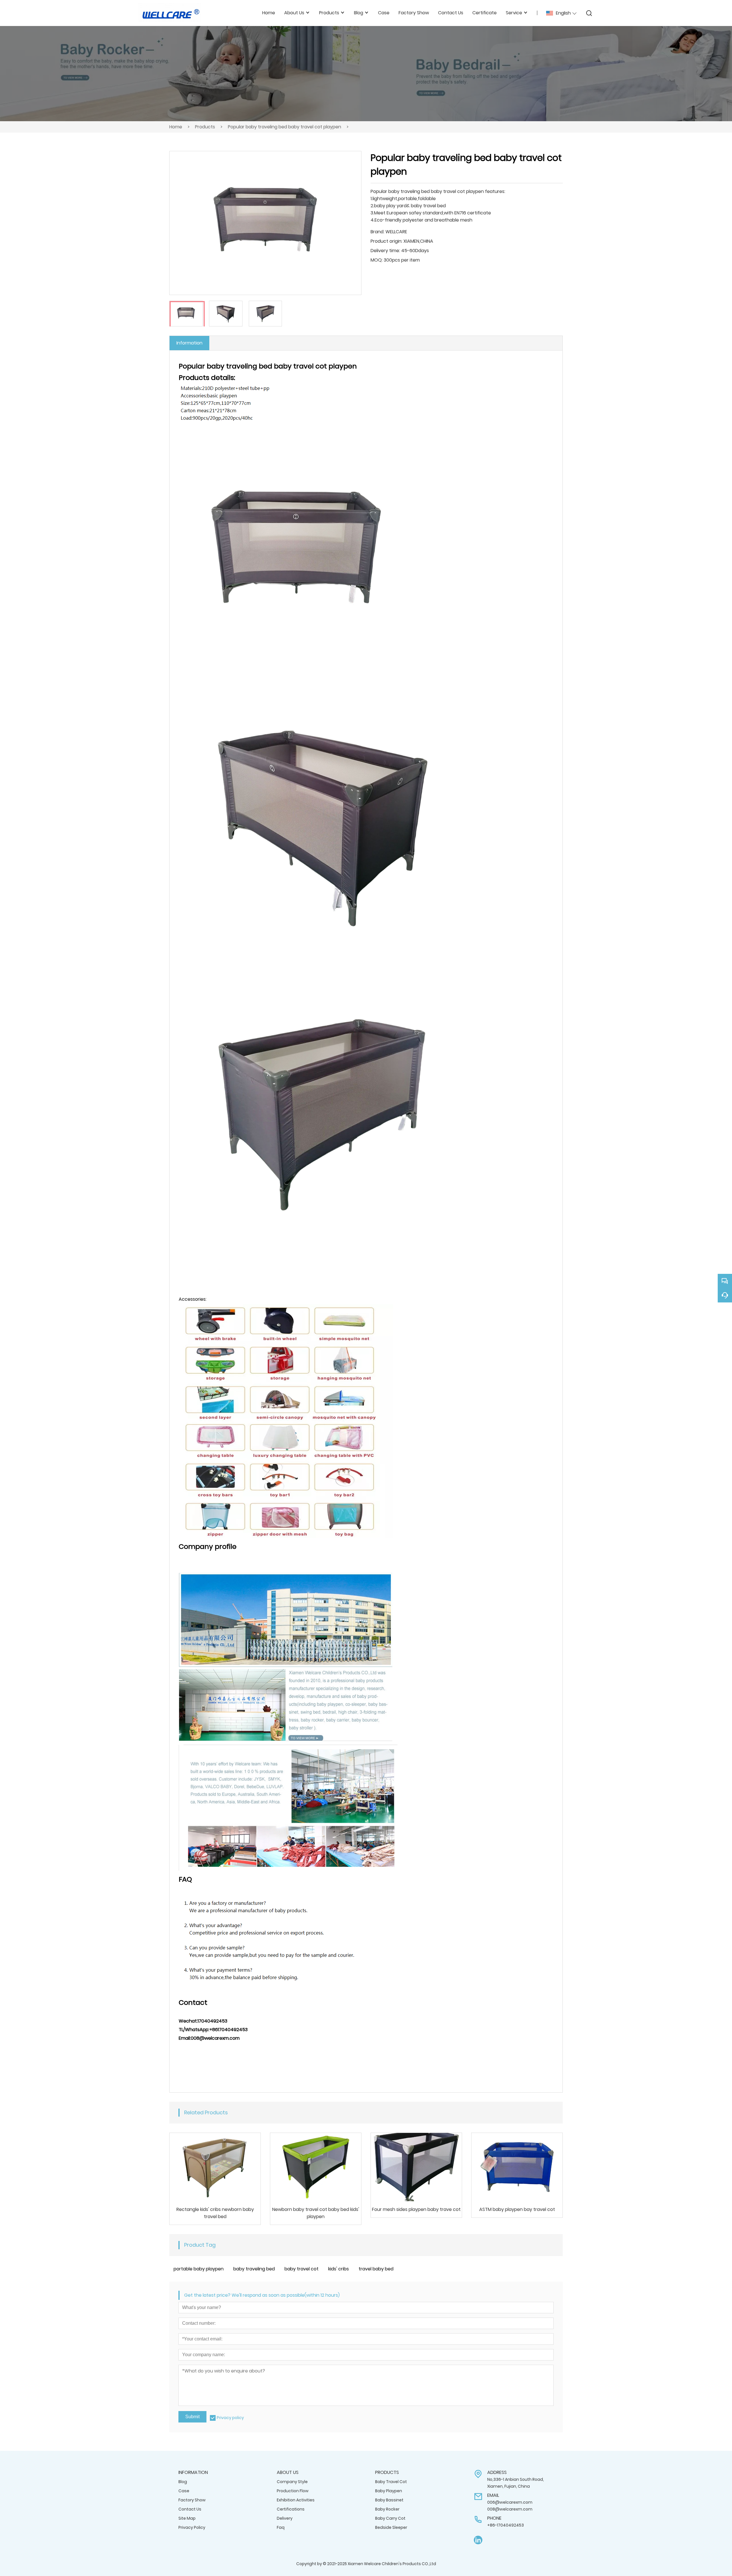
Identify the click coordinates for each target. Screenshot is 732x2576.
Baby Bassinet (389, 2500)
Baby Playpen (389, 2491)
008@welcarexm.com (510, 2509)
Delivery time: (385, 251)
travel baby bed (376, 2269)
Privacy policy (230, 2418)
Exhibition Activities (296, 2500)
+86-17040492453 (506, 2525)
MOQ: (377, 260)
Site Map (187, 2518)
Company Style (292, 2482)
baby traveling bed (254, 2269)
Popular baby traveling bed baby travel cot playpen (285, 127)
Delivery (285, 2518)
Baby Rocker (387, 2509)
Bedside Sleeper (391, 2527)
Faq (281, 2527)
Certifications (291, 2509)
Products (205, 127)
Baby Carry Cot (390, 2518)
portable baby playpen (199, 2269)
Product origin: (386, 241)
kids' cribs (339, 2269)
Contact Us (190, 2509)
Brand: (377, 232)
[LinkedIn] (478, 2540)
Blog (183, 2482)
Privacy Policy (192, 2527)
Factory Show (192, 2500)
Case (184, 2491)
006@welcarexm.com (510, 2502)
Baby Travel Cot (391, 2482)
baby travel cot (302, 2269)
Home (176, 127)
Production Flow (293, 2491)
